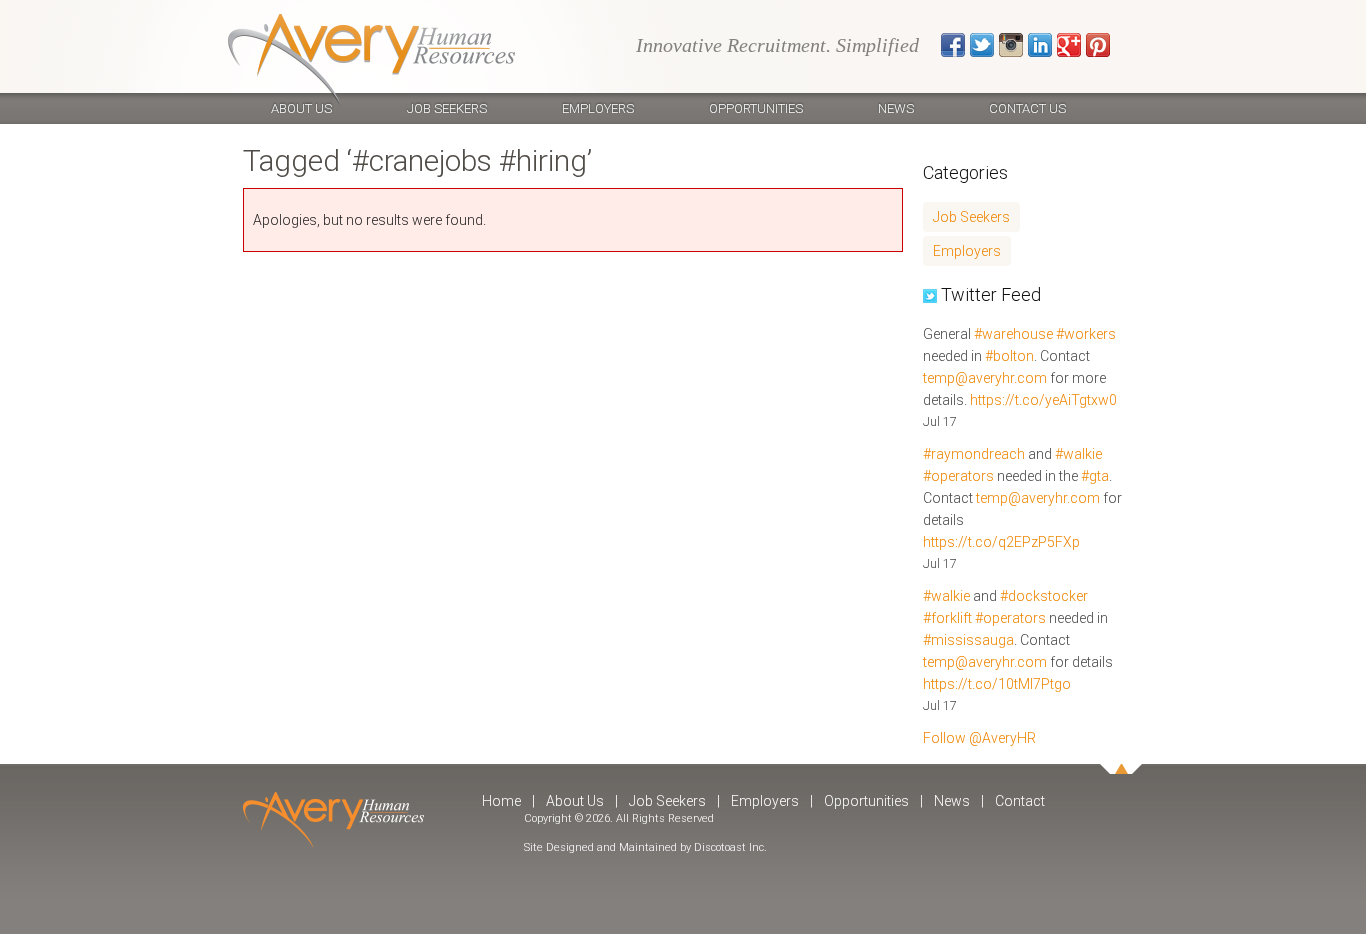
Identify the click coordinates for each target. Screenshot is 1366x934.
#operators (958, 476)
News (896, 108)
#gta (1095, 476)
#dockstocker (1044, 596)
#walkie (1078, 454)
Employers (598, 108)
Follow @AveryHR (979, 738)
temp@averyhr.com (985, 378)
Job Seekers (447, 108)
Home (501, 801)
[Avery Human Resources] (371, 59)
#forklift (947, 618)
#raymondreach (974, 454)
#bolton (1009, 356)
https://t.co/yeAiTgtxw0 (1043, 400)
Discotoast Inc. (730, 847)
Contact (1020, 801)
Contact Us (1027, 108)
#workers (1086, 334)
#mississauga (968, 640)
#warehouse (1013, 334)
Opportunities (756, 108)
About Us (301, 108)
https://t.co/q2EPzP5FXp (1001, 542)
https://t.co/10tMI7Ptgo (997, 684)
